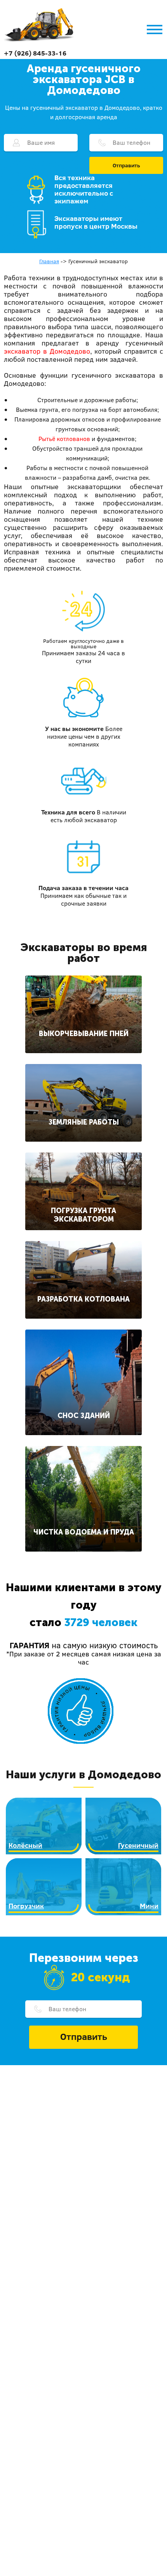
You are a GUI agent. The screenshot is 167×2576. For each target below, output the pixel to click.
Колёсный (25, 1845)
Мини (149, 1906)
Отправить (126, 165)
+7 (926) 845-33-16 (35, 53)
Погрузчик (26, 1906)
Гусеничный (138, 1845)
